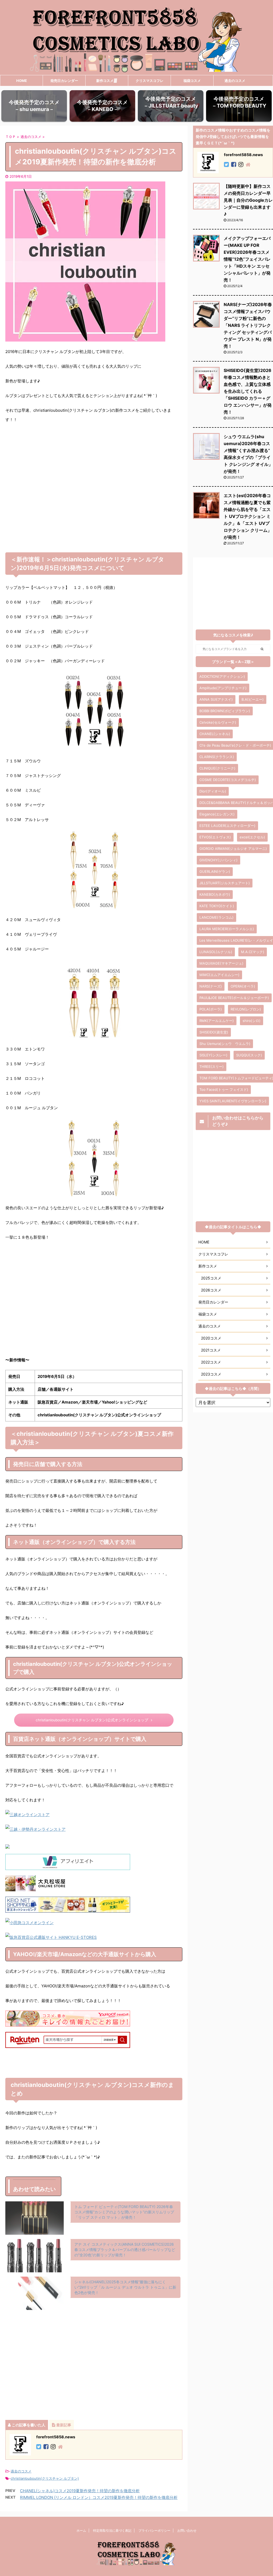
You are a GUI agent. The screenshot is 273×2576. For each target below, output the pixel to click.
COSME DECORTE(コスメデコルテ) (228, 780)
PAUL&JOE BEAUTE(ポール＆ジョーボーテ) (234, 998)
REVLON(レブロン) (246, 1009)
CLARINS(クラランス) (217, 757)
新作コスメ (105, 81)
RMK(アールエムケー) (217, 1021)
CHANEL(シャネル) (215, 734)
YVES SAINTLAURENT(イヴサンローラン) (233, 1101)
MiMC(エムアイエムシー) (219, 975)
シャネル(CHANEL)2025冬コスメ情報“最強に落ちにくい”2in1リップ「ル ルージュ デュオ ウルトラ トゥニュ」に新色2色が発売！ (125, 2287)
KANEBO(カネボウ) (215, 894)
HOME (22, 81)
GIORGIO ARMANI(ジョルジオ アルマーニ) (233, 849)
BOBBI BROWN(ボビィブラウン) (225, 711)
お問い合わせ (187, 2531)
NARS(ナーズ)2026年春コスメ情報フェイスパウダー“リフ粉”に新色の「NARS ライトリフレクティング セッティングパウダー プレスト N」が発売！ (248, 325)
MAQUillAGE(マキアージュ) (221, 963)
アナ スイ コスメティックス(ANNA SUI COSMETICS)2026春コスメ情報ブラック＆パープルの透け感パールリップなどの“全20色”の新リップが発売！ (125, 2250)
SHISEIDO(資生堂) (214, 1032)
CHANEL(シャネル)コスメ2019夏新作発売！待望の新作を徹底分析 (80, 2491)
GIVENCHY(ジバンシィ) (218, 860)
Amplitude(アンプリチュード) (223, 688)
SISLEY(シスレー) (213, 1055)
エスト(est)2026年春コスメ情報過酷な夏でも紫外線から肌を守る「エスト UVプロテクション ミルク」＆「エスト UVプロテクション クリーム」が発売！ (248, 516)
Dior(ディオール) (213, 791)
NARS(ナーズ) (211, 986)
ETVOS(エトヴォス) (215, 837)
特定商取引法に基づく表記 (112, 2531)
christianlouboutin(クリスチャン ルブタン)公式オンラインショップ (92, 1720)
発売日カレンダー (64, 81)
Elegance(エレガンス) (217, 814)
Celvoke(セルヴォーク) (218, 722)
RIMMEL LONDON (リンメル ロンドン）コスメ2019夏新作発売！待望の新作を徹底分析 (99, 2497)
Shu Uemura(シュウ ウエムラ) (225, 1044)
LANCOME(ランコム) (216, 917)
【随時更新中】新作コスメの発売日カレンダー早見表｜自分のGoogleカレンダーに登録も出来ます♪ (248, 200)
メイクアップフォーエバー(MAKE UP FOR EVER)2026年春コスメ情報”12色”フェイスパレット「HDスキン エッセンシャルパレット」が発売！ (247, 259)
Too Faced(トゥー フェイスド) (224, 1089)
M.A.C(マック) (253, 952)
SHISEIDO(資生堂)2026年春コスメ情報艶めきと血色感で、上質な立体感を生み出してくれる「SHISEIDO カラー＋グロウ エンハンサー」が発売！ (248, 391)
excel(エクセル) (252, 837)
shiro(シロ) (252, 1021)
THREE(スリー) (212, 1067)
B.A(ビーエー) (253, 699)
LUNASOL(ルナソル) (216, 952)
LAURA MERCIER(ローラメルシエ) (227, 929)
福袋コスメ (192, 81)
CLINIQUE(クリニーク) (217, 768)
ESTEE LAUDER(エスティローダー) (227, 826)
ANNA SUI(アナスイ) (216, 699)
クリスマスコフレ (150, 81)
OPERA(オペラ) (243, 986)
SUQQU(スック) (249, 1055)
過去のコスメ (235, 81)
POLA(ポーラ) (211, 1009)
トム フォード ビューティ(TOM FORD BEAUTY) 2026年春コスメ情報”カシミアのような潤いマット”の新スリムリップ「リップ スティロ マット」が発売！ (124, 2212)
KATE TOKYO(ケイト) (217, 906)
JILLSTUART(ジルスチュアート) (225, 883)
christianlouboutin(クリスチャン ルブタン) (45, 2478)
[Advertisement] (94, 486)
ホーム (81, 2531)
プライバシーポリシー (154, 2531)
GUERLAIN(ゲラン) (215, 871)
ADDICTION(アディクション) (222, 676)
